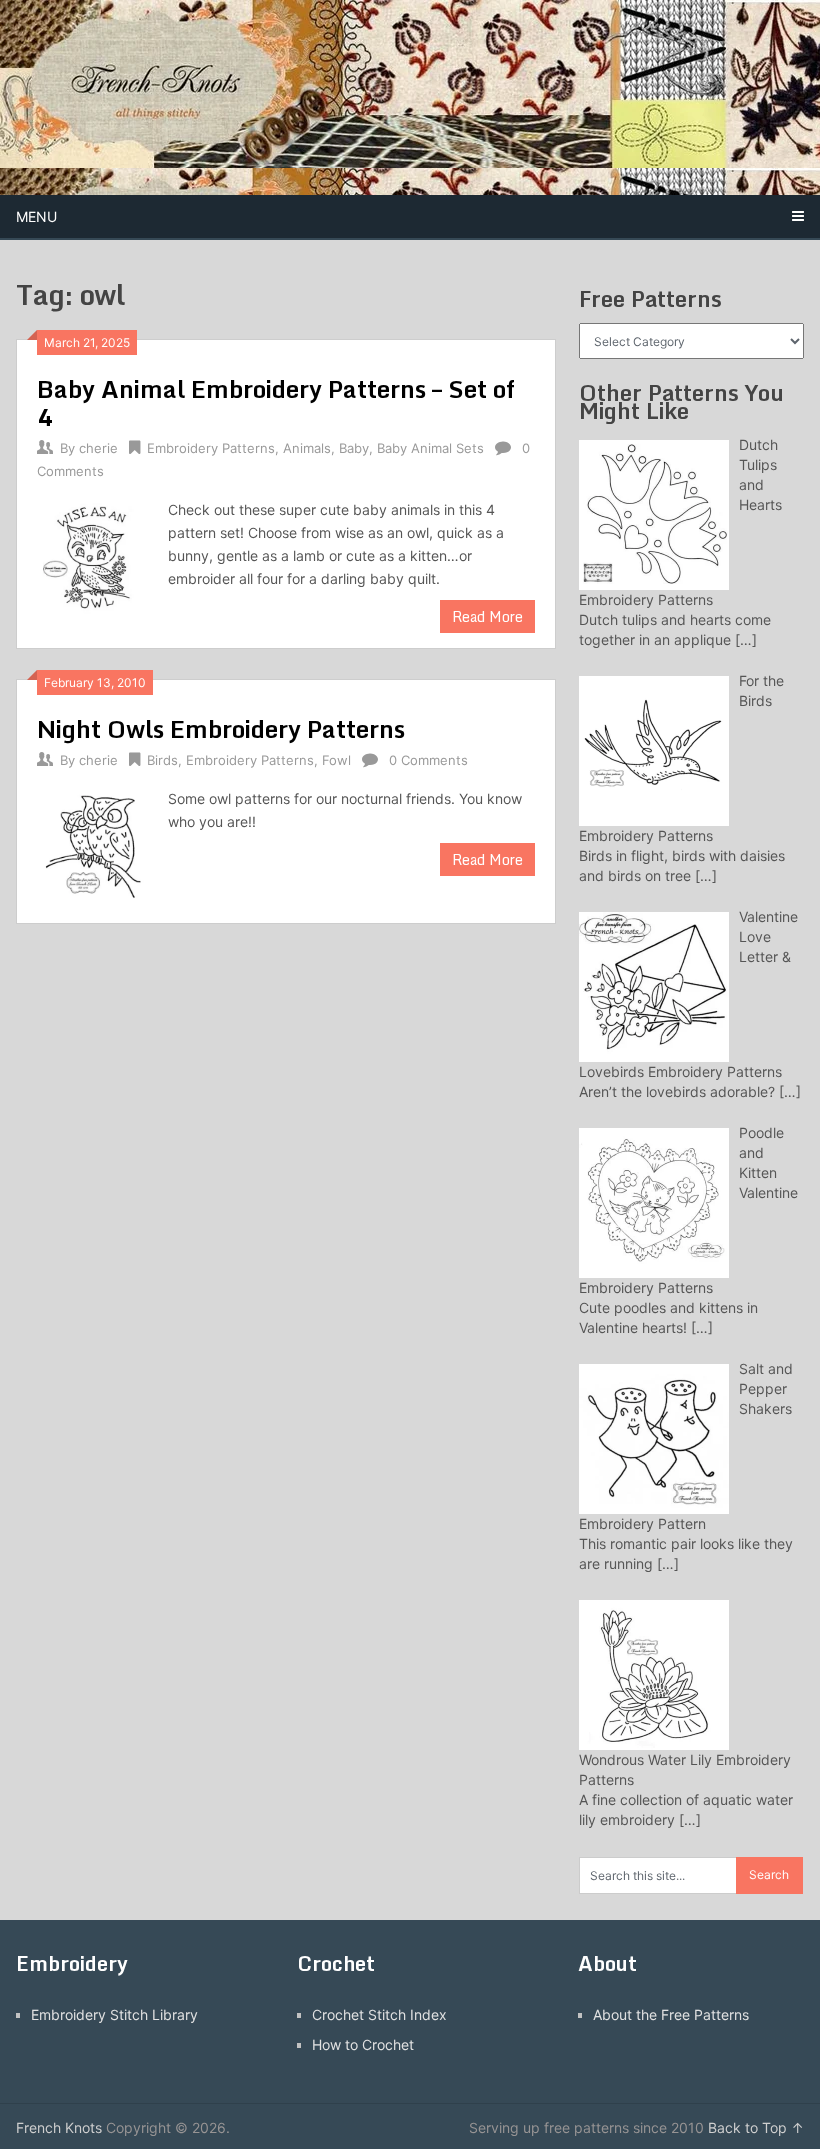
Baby (354, 448)
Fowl (336, 760)
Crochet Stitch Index (379, 2014)
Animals (307, 448)
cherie (98, 448)
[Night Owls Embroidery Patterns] (92, 845)
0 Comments (428, 760)
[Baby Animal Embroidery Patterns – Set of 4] (92, 556)
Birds (162, 760)
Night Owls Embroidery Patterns (221, 728)
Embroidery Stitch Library (114, 2014)
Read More (487, 616)
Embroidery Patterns (211, 448)
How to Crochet (363, 2044)
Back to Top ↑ (756, 2127)
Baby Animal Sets (430, 448)
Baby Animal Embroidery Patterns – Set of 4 (276, 402)
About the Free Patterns (671, 2014)
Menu (36, 216)
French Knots (59, 2127)
